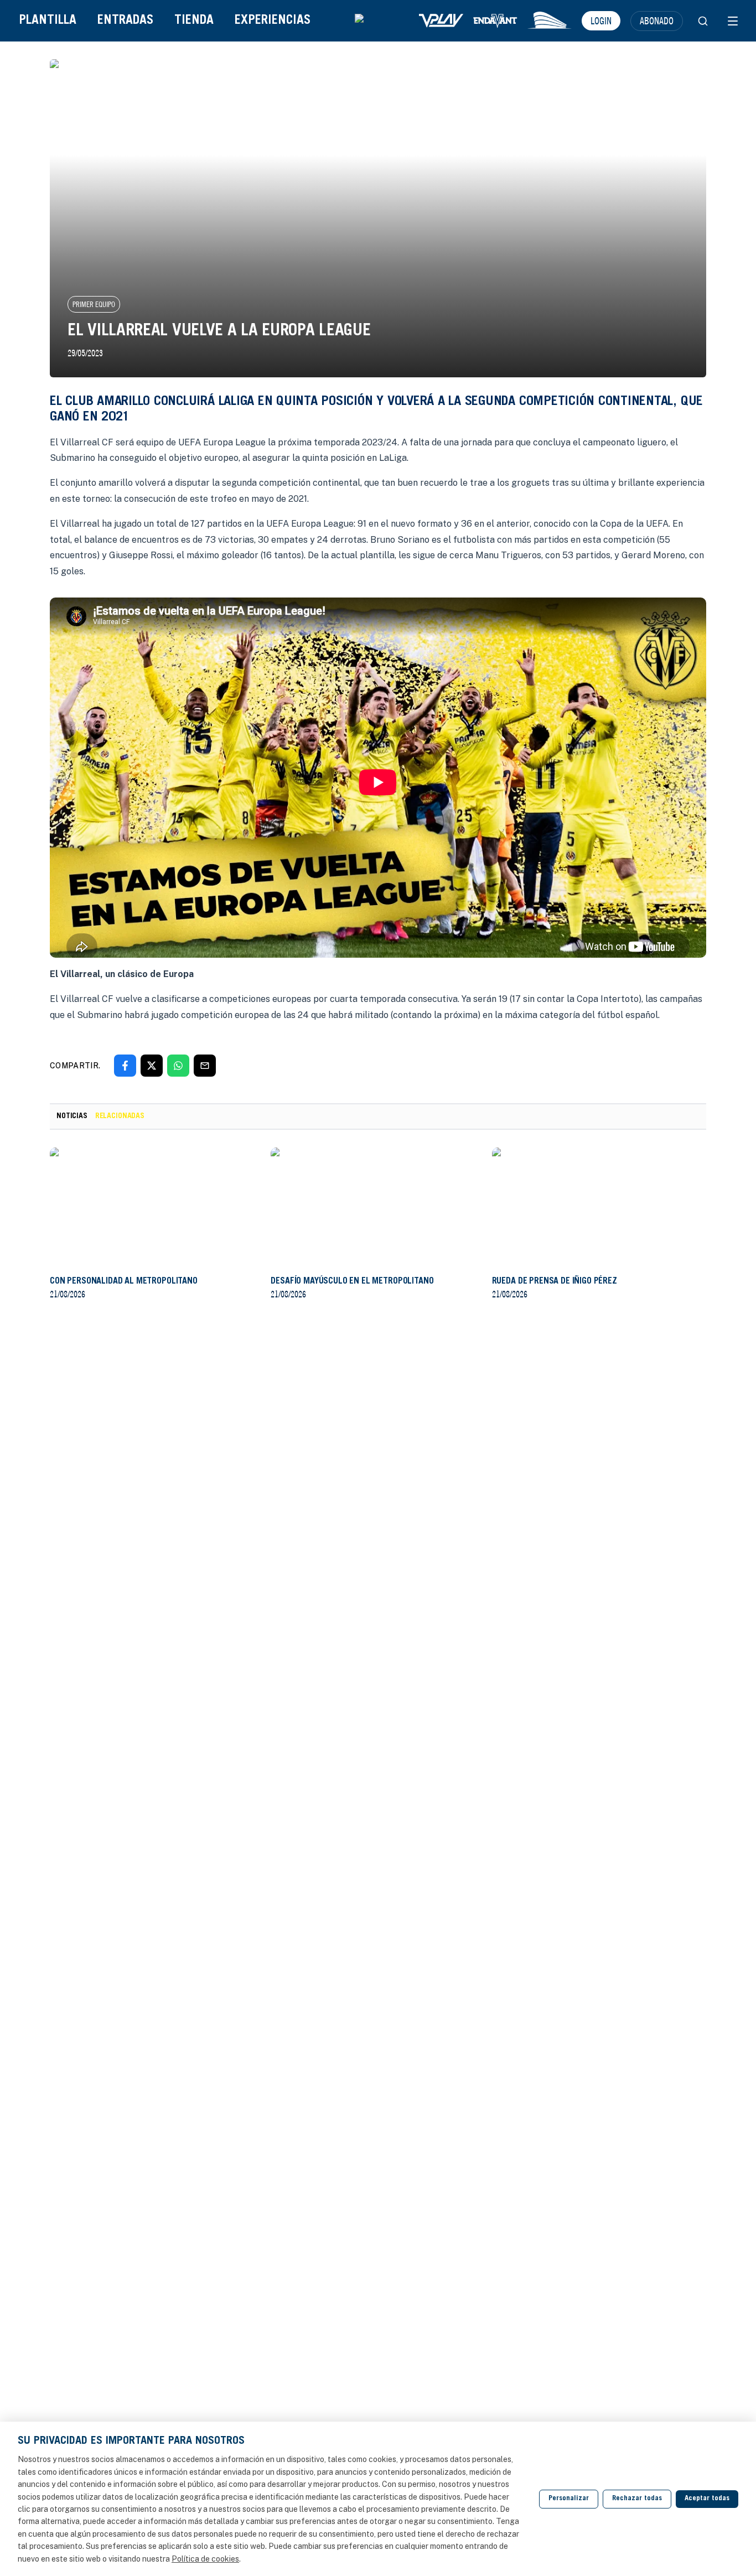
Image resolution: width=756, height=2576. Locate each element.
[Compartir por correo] (205, 1066)
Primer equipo (94, 304)
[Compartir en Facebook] (125, 1066)
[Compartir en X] (152, 1066)
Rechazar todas (637, 2499)
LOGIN (601, 20)
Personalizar (569, 2499)
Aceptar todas (707, 2499)
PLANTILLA (48, 21)
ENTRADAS (125, 21)
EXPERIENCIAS (273, 21)
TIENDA (194, 21)
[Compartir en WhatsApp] (178, 1066)
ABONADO (657, 20)
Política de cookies (205, 2559)
